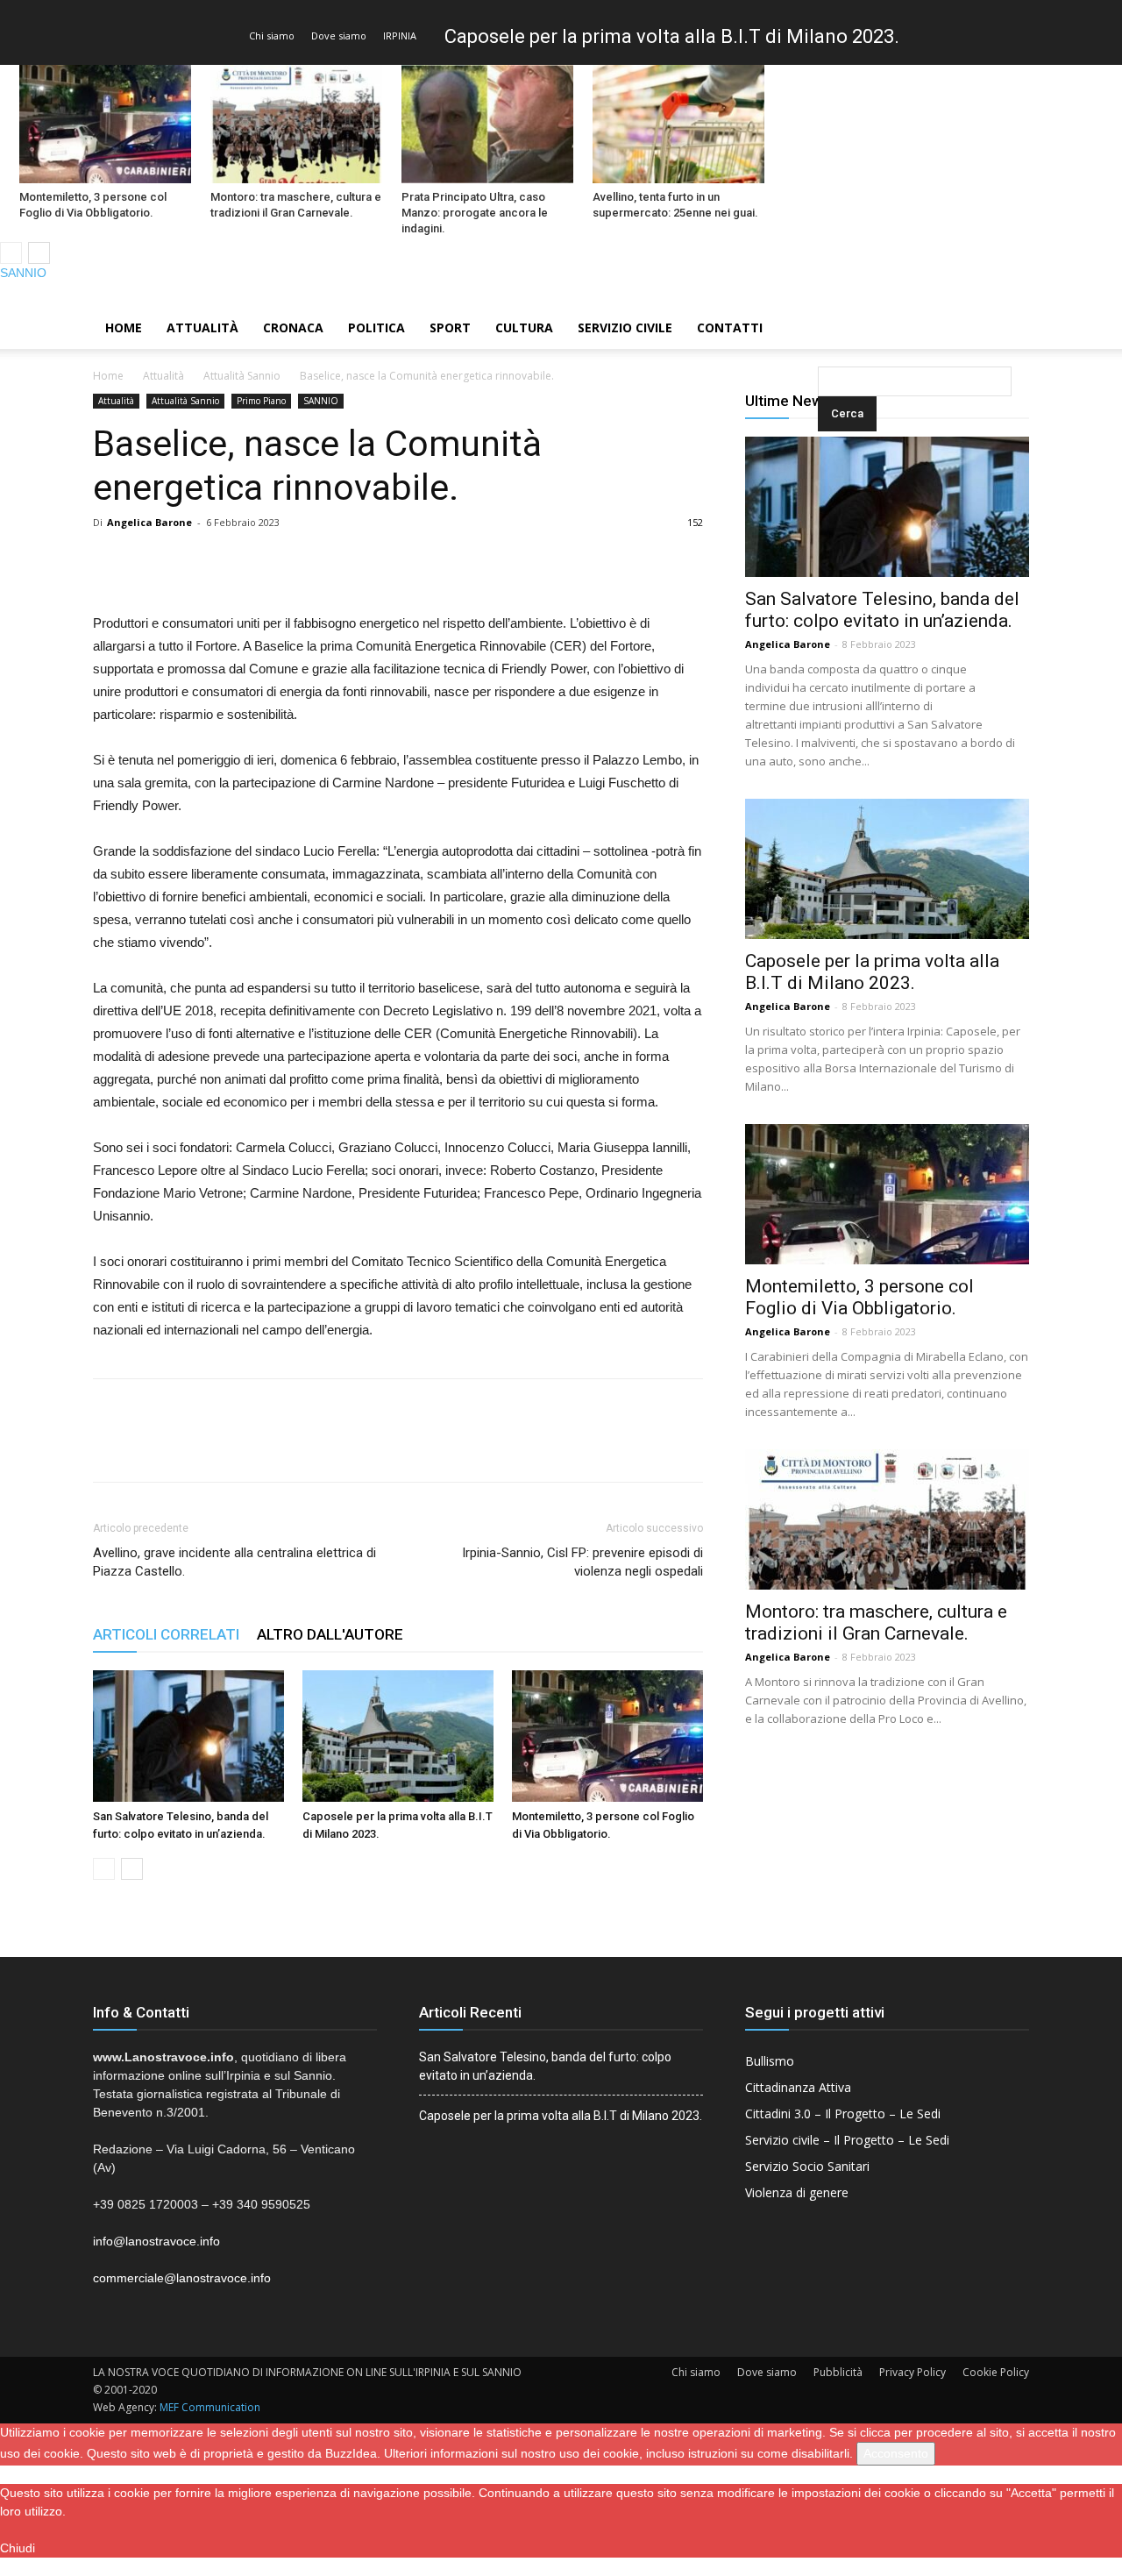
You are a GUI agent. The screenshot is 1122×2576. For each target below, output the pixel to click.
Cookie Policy (996, 2372)
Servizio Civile (625, 327)
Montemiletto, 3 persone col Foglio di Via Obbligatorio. (93, 205)
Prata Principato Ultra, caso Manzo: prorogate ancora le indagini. (475, 213)
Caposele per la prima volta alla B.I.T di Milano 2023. (672, 36)
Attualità (202, 327)
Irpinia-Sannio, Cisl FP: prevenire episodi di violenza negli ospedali (582, 1562)
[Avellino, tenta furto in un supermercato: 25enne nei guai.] (678, 124)
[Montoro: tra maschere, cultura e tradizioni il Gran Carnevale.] (296, 124)
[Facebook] (1049, 295)
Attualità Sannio (242, 376)
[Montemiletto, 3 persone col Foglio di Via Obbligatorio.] (105, 124)
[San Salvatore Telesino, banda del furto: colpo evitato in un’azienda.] (188, 1736)
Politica (376, 327)
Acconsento (896, 2453)
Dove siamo (339, 36)
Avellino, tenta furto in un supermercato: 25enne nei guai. (675, 205)
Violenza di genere (797, 2192)
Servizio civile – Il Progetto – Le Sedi (847, 2140)
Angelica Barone (149, 522)
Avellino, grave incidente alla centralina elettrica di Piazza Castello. (234, 1562)
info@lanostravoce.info (156, 2241)
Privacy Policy (913, 2372)
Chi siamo (272, 36)
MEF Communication (210, 2407)
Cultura (524, 327)
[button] (821, 329)
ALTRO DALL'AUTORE (330, 1634)
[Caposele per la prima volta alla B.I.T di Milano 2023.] (398, 1736)
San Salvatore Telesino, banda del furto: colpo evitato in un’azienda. (882, 610)
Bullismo (770, 2061)
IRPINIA (400, 36)
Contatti (730, 327)
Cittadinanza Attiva (798, 2087)
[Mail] (1079, 295)
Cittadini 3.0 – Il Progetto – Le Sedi (843, 2113)
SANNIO (23, 273)
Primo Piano (261, 401)
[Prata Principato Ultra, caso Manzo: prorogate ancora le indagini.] (487, 124)
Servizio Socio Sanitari (807, 2166)
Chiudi (18, 2548)
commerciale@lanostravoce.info (182, 2278)
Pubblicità (838, 2372)
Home (124, 327)
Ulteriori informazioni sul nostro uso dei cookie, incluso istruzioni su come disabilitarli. (618, 2453)
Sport (450, 327)
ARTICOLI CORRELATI (166, 1634)
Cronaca (293, 327)
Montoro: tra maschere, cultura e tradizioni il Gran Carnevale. (296, 205)
